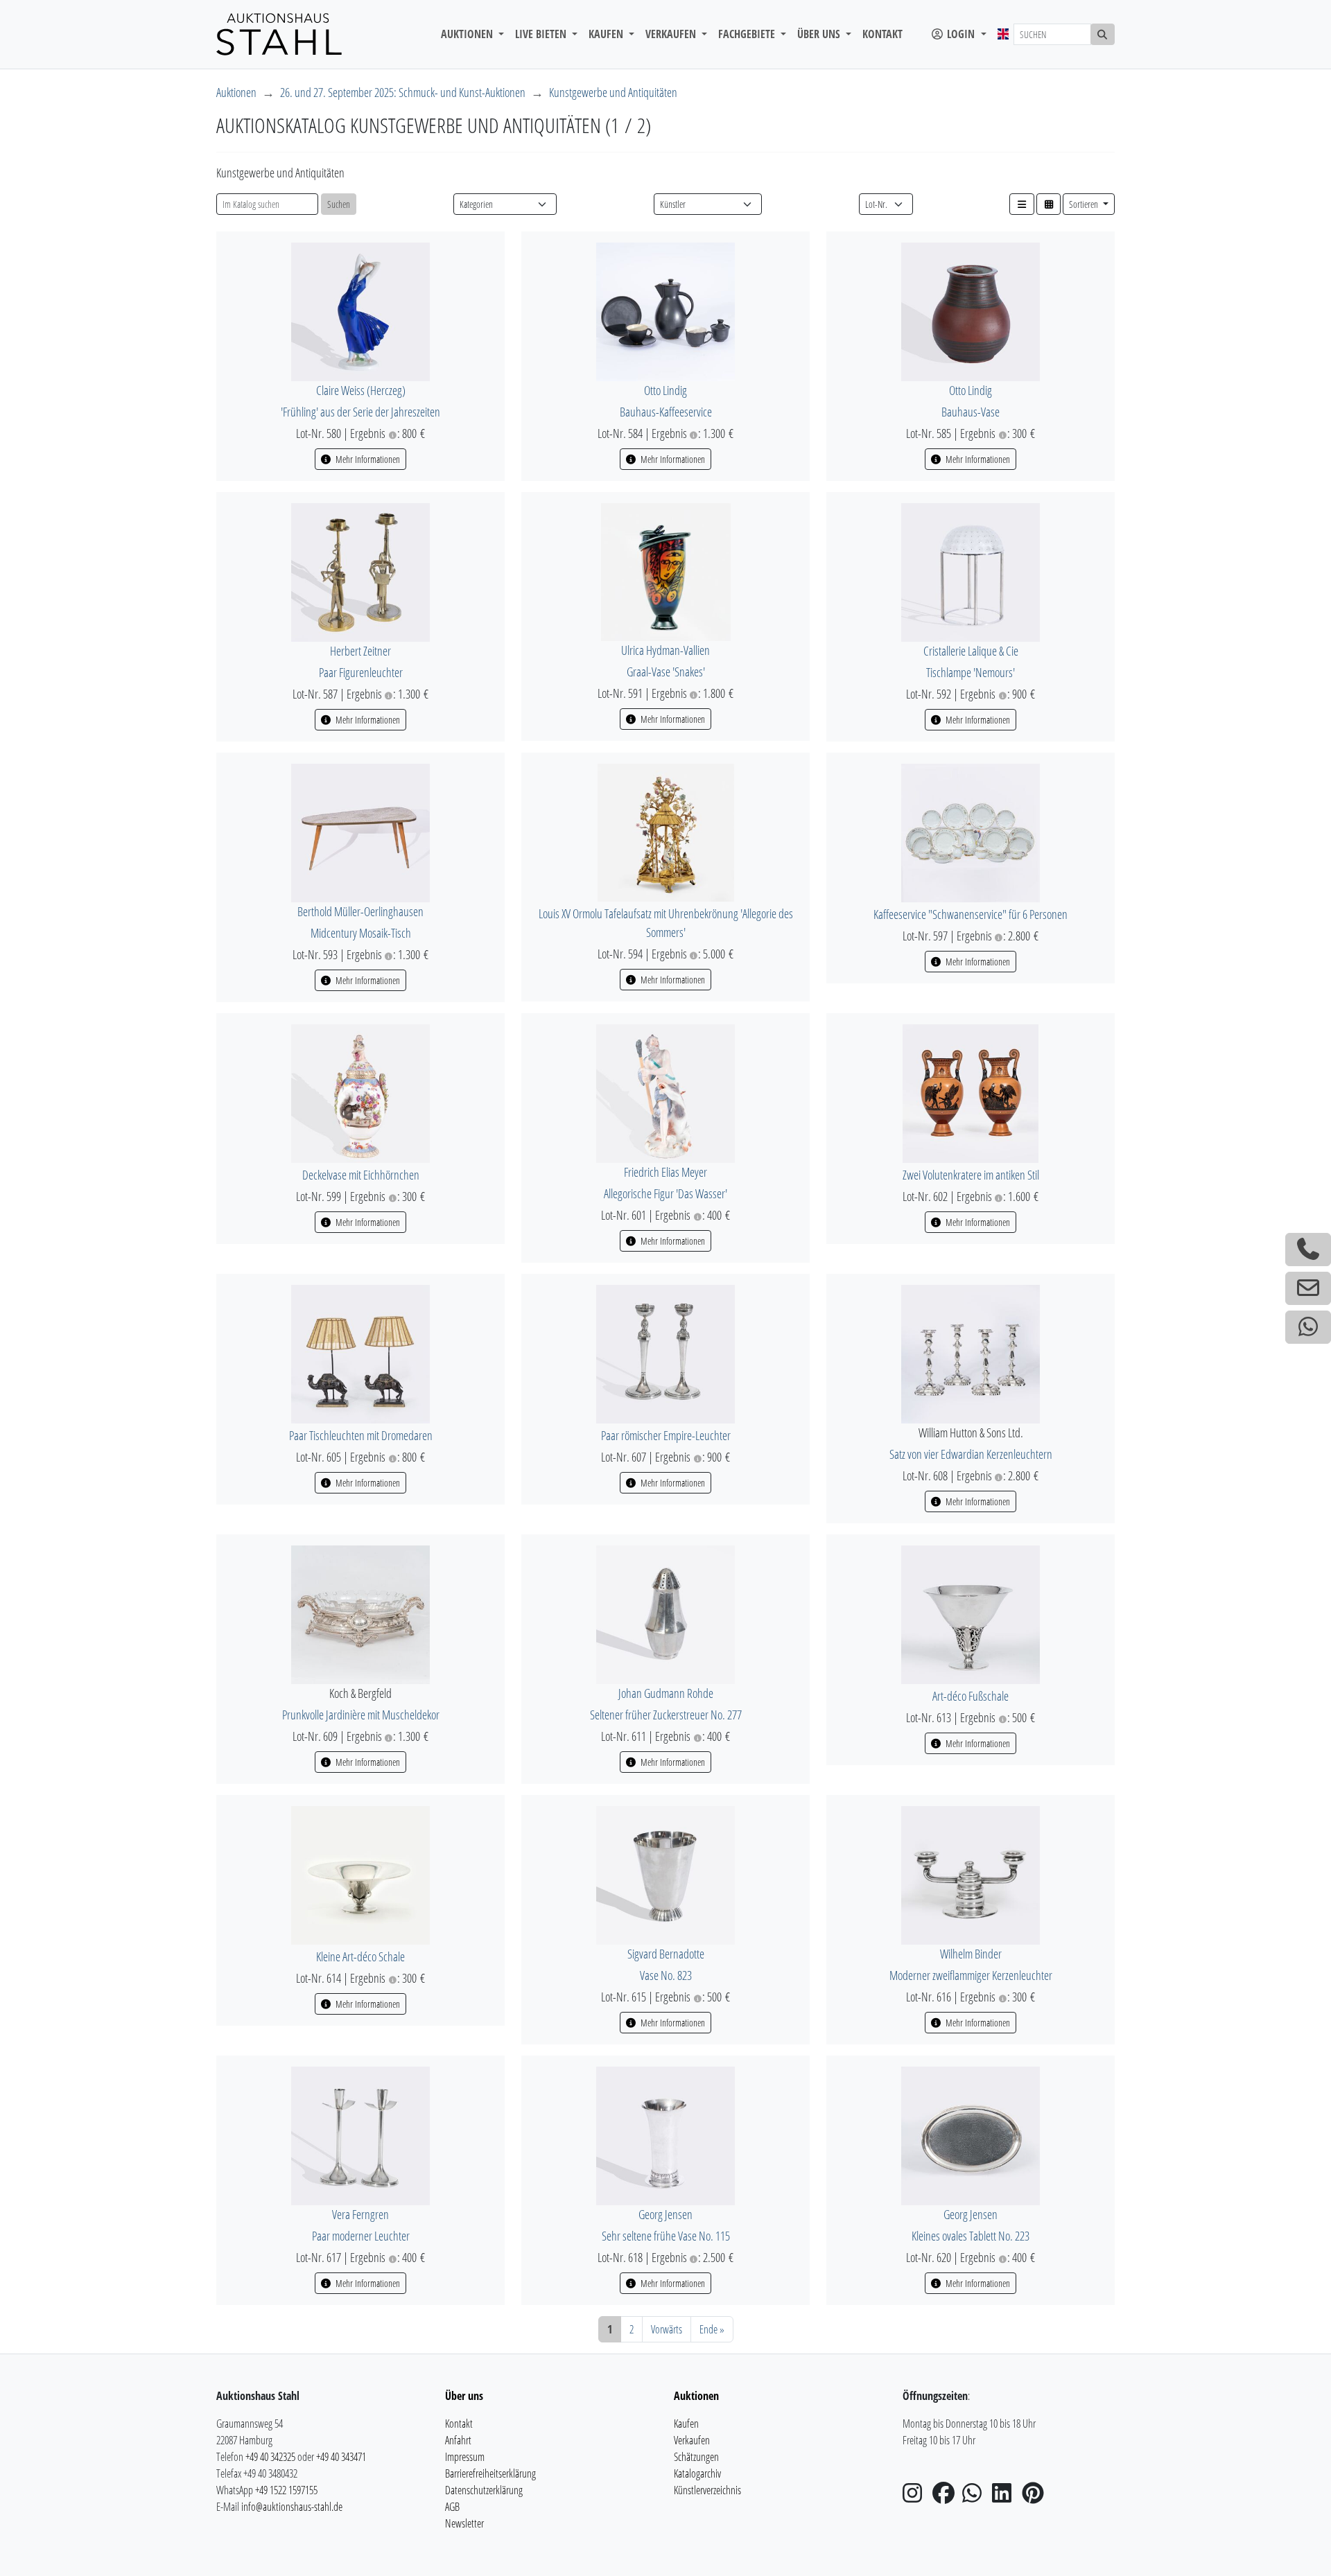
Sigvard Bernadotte (666, 1954)
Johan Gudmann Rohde (666, 1693)
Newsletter (464, 2523)
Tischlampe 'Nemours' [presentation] (971, 672)
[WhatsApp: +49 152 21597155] (1308, 1327)
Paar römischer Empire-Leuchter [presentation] (666, 1435)
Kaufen (686, 2424)
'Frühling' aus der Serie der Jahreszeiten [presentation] (360, 412)
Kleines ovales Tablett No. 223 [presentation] (971, 2236)
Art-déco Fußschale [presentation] (971, 1696)
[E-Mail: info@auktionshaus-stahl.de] (1308, 1288)
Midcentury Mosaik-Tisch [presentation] (361, 933)
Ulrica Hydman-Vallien (665, 650)
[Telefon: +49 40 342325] (1308, 1250)
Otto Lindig (665, 390)
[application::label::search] (1103, 34)
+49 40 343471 (341, 2457)
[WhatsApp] (976, 2497)
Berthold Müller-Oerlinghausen (360, 911)
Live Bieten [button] (542, 34)
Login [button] (961, 34)
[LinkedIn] (1006, 2497)
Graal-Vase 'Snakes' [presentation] (666, 672)
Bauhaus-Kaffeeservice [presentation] (666, 412)
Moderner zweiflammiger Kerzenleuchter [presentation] (971, 1975)
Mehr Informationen (367, 459)
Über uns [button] (820, 34)
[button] (1022, 204)
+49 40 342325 (270, 2457)
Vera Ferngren (360, 2214)
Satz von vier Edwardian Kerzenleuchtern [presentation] (971, 1454)
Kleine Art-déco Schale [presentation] (360, 1956)
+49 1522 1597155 (286, 2490)
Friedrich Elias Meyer (665, 1172)
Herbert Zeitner (360, 651)
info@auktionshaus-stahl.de (292, 2507)
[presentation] (360, 310)
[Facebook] (946, 2497)
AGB (452, 2507)
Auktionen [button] (468, 34)
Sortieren (1085, 204)
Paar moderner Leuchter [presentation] (361, 2236)
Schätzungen (696, 2457)
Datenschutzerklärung (484, 2490)
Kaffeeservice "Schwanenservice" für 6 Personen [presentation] (971, 914)
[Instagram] (916, 2497)
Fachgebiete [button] (748, 34)
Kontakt (882, 34)
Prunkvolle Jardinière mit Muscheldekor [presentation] (361, 1715)
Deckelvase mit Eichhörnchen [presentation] (361, 1175)
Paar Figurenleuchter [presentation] (361, 672)
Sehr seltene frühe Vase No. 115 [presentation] (666, 2236)
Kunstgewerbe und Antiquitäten (613, 92)
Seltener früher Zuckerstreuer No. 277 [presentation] (666, 1715)
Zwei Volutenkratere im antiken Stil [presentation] (971, 1175)
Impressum (465, 2457)
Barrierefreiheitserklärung (490, 2473)
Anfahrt (458, 2440)
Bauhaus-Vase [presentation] (971, 412)
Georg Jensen (665, 2214)
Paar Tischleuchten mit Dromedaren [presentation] (361, 1435)
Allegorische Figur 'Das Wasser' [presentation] (665, 1193)
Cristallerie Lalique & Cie (971, 651)
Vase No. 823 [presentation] (666, 1975)
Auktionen (236, 92)
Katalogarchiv (697, 2473)
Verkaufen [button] (672, 34)
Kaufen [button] (607, 34)
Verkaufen (692, 2440)
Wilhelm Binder (971, 1954)
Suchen (339, 204)
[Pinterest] (1036, 2497)
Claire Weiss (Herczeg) (361, 390)
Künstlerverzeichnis (707, 2490)
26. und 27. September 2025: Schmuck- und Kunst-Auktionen (403, 92)
